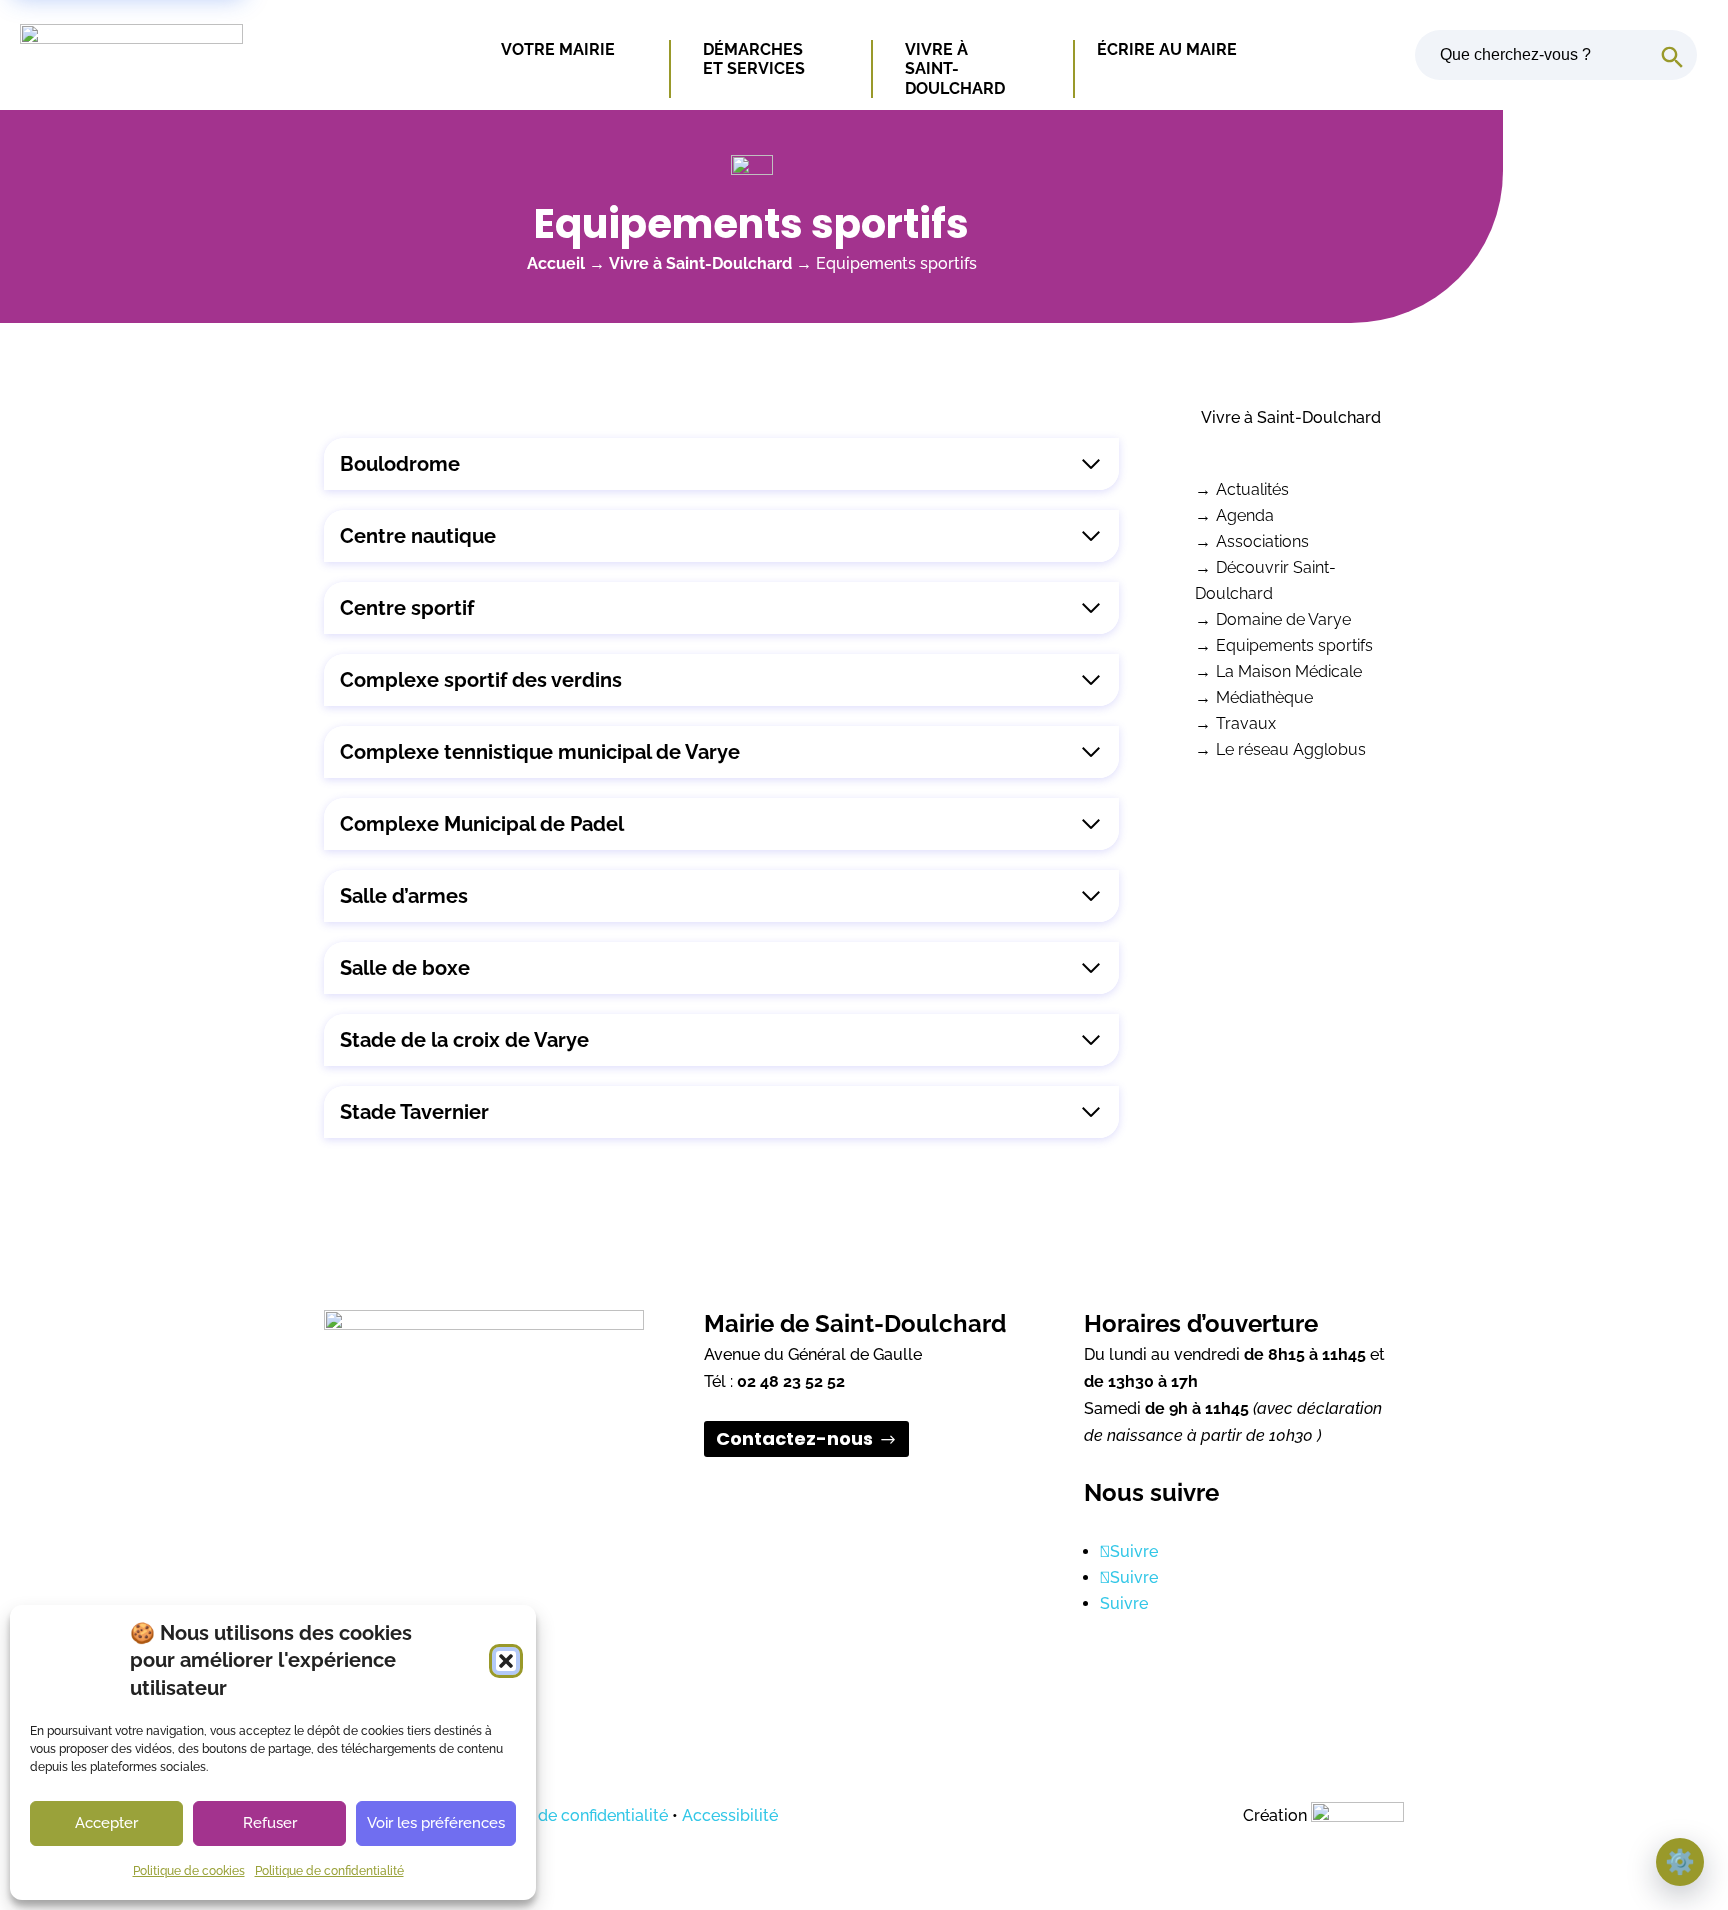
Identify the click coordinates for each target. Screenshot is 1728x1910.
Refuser (270, 1823)
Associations (1262, 541)
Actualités (1252, 489)
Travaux (1246, 723)
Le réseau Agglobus (1291, 749)
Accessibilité (730, 1815)
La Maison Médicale (1289, 671)
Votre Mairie (558, 49)
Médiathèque (1264, 697)
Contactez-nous (794, 1439)
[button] (506, 1661)
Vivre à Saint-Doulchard (955, 69)
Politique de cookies (189, 1871)
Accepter (106, 1823)
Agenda (1245, 515)
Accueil (556, 263)
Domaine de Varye (1283, 619)
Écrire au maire (1167, 49)
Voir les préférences (436, 1823)
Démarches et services (755, 59)
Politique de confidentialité (329, 1871)
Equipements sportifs (1294, 645)
